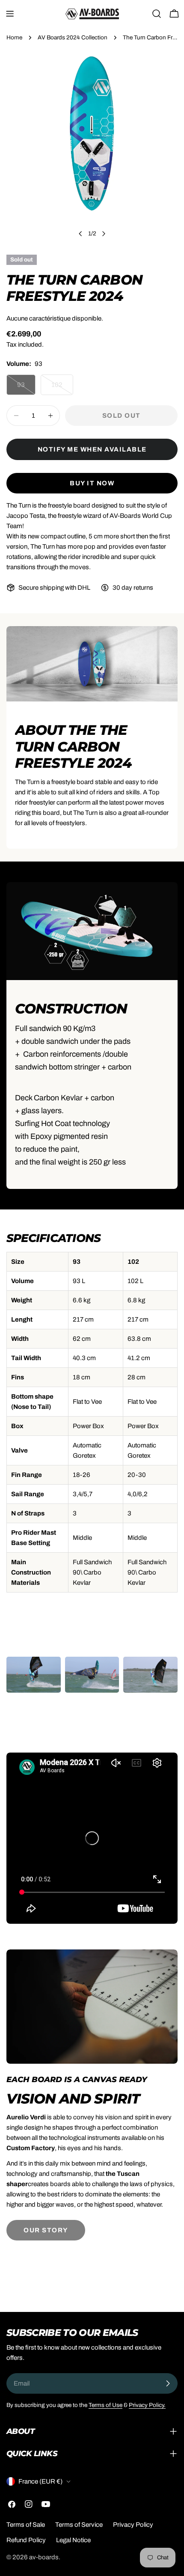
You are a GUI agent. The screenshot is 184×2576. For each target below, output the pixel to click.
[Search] (157, 14)
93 (26, 388)
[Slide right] (104, 234)
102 (62, 388)
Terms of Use (105, 2405)
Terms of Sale (26, 2525)
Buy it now (92, 483)
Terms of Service (79, 2525)
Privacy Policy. (147, 2405)
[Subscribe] (168, 2383)
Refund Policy (26, 2540)
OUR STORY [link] (46, 2230)
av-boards (44, 2557)
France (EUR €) (40, 2481)
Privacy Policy (133, 2525)
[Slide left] (80, 234)
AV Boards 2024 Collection (73, 37)
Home (14, 37)
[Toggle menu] (10, 14)
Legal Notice (73, 2540)
